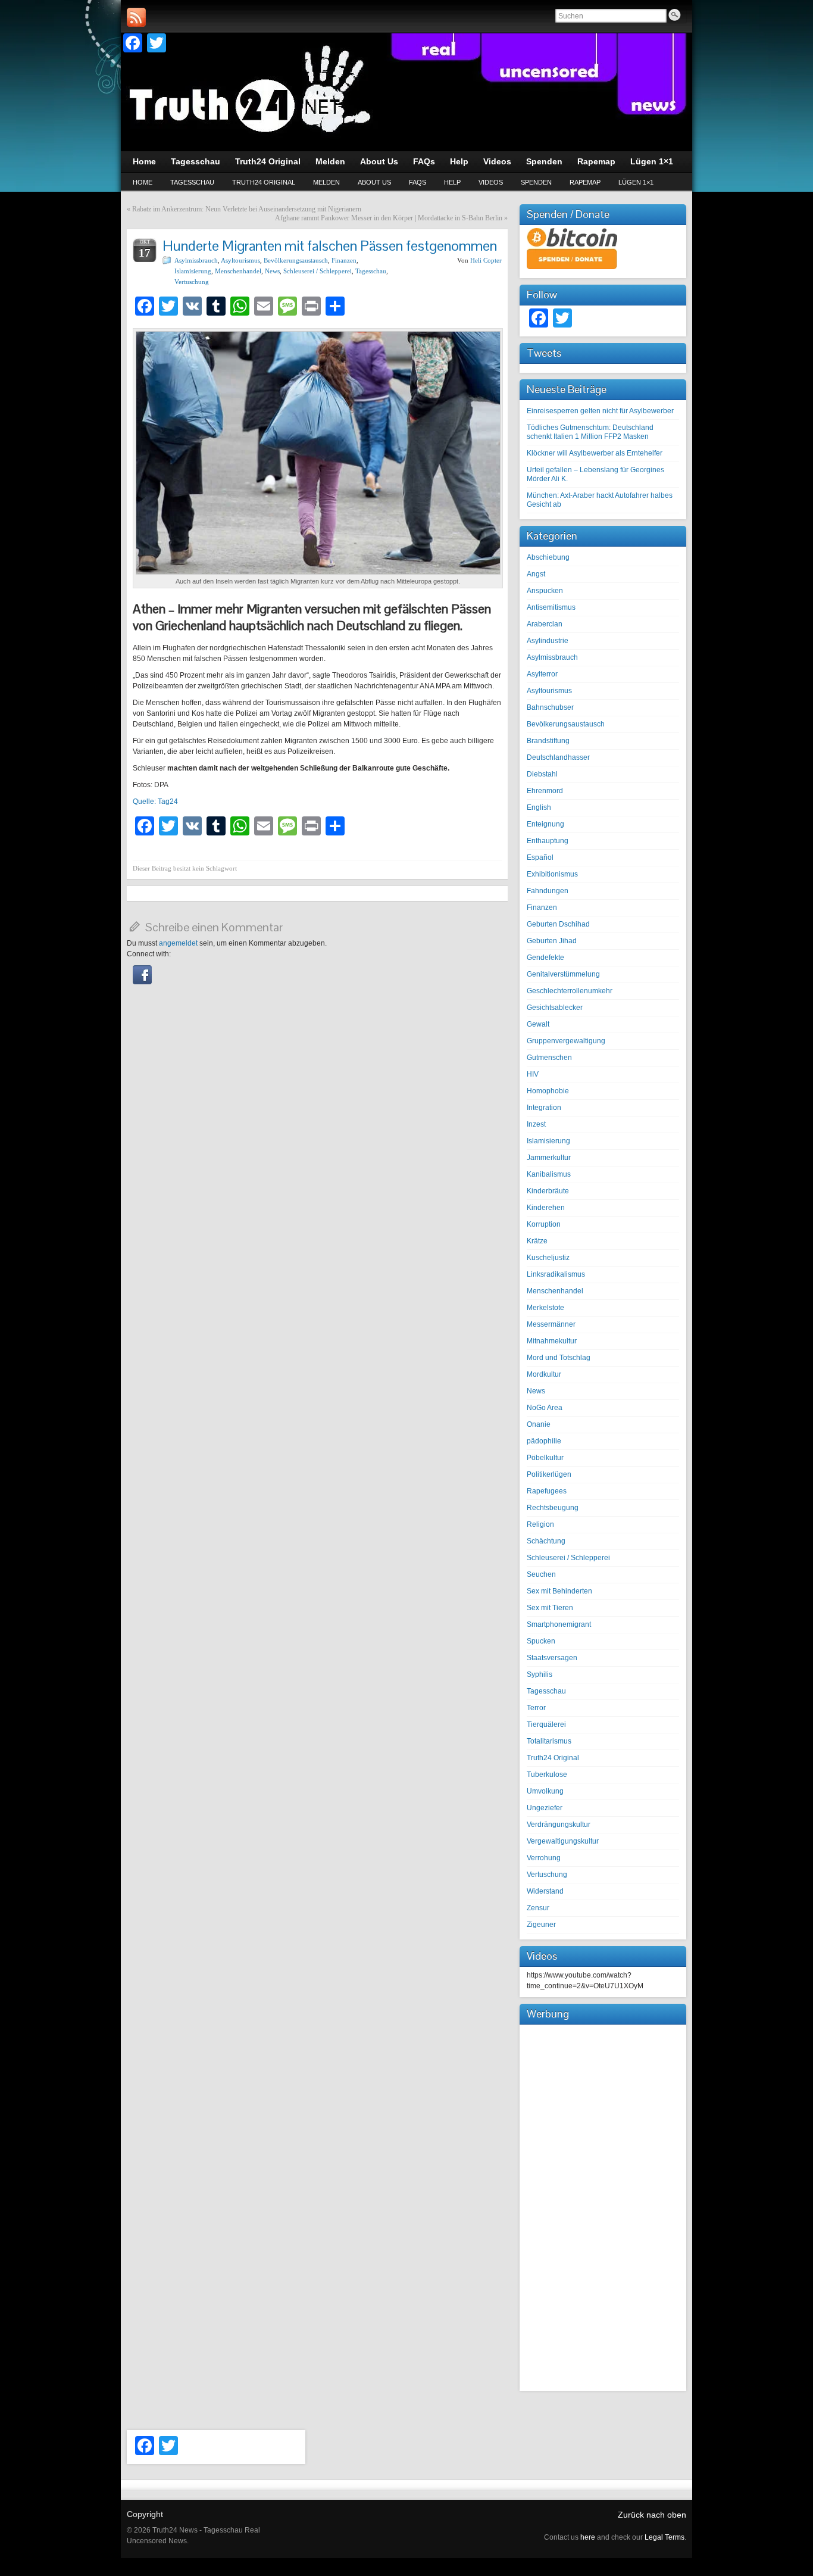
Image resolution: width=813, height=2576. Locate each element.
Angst (536, 574)
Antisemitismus (551, 607)
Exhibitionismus (552, 874)
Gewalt (538, 1024)
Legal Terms (665, 2537)
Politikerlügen (549, 1474)
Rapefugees (547, 1491)
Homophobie (548, 1091)
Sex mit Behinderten (559, 1591)
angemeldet (178, 943)
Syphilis (540, 1674)
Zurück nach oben (652, 2515)
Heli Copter (486, 260)
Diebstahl (542, 774)
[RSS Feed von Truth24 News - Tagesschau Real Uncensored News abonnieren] (136, 17)
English (539, 807)
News (272, 271)
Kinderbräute (548, 1191)
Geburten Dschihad (558, 924)
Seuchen (541, 1574)
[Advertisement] (603, 2206)
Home (143, 182)
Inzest (536, 1124)
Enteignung (545, 824)
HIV (533, 1074)
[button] (142, 982)
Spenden (536, 182)
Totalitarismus (549, 1741)
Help (452, 182)
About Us (374, 182)
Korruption (544, 1224)
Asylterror (542, 674)
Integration (544, 1108)
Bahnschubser (550, 707)
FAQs (418, 182)
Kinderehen (546, 1208)
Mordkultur (544, 1374)
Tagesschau (192, 182)
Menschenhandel (238, 271)
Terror (536, 1708)
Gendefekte (545, 958)
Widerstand (545, 1891)
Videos (491, 182)
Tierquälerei (546, 1724)
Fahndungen (548, 891)
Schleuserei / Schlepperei (318, 271)
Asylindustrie (548, 641)
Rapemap (585, 182)
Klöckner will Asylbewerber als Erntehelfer (595, 453)
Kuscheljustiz (548, 1258)
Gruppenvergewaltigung (566, 1041)
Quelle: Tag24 (155, 802)
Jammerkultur (549, 1158)
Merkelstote (545, 1308)
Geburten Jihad (552, 941)
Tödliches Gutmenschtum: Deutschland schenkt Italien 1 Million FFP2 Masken (590, 432)
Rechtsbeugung (553, 1508)
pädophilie (544, 1441)
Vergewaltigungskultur (563, 1841)
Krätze (537, 1241)
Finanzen (344, 260)
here (588, 2537)
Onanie (539, 1424)
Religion (540, 1524)
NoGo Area (545, 1408)
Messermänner (551, 1324)
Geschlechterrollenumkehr (570, 991)
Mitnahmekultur (552, 1341)
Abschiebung (548, 557)
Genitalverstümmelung (563, 974)
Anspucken (545, 591)
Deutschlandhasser (558, 757)
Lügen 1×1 (636, 182)
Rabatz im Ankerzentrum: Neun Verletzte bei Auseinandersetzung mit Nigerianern (247, 209)
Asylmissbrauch (196, 260)
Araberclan (545, 624)
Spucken (541, 1641)
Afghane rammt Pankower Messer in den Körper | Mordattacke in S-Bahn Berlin (389, 218)
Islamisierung (193, 271)
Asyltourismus (240, 260)
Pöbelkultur (545, 1458)
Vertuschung (192, 282)
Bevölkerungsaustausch (296, 260)
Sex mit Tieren (550, 1608)
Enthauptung (548, 841)
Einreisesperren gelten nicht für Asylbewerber (600, 411)
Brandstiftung (548, 741)
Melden (326, 182)
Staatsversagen (552, 1658)
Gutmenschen (549, 1058)
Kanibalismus (549, 1174)
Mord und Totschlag (559, 1358)
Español (540, 857)
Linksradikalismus (556, 1274)
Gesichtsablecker (555, 1008)
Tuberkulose (547, 1774)
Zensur (538, 1908)
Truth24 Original (264, 182)
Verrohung (544, 1858)
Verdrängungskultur (559, 1825)
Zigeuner (541, 1925)
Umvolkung (545, 1791)
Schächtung (546, 1541)
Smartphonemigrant (559, 1624)
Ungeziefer (545, 1808)
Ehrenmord (545, 791)
